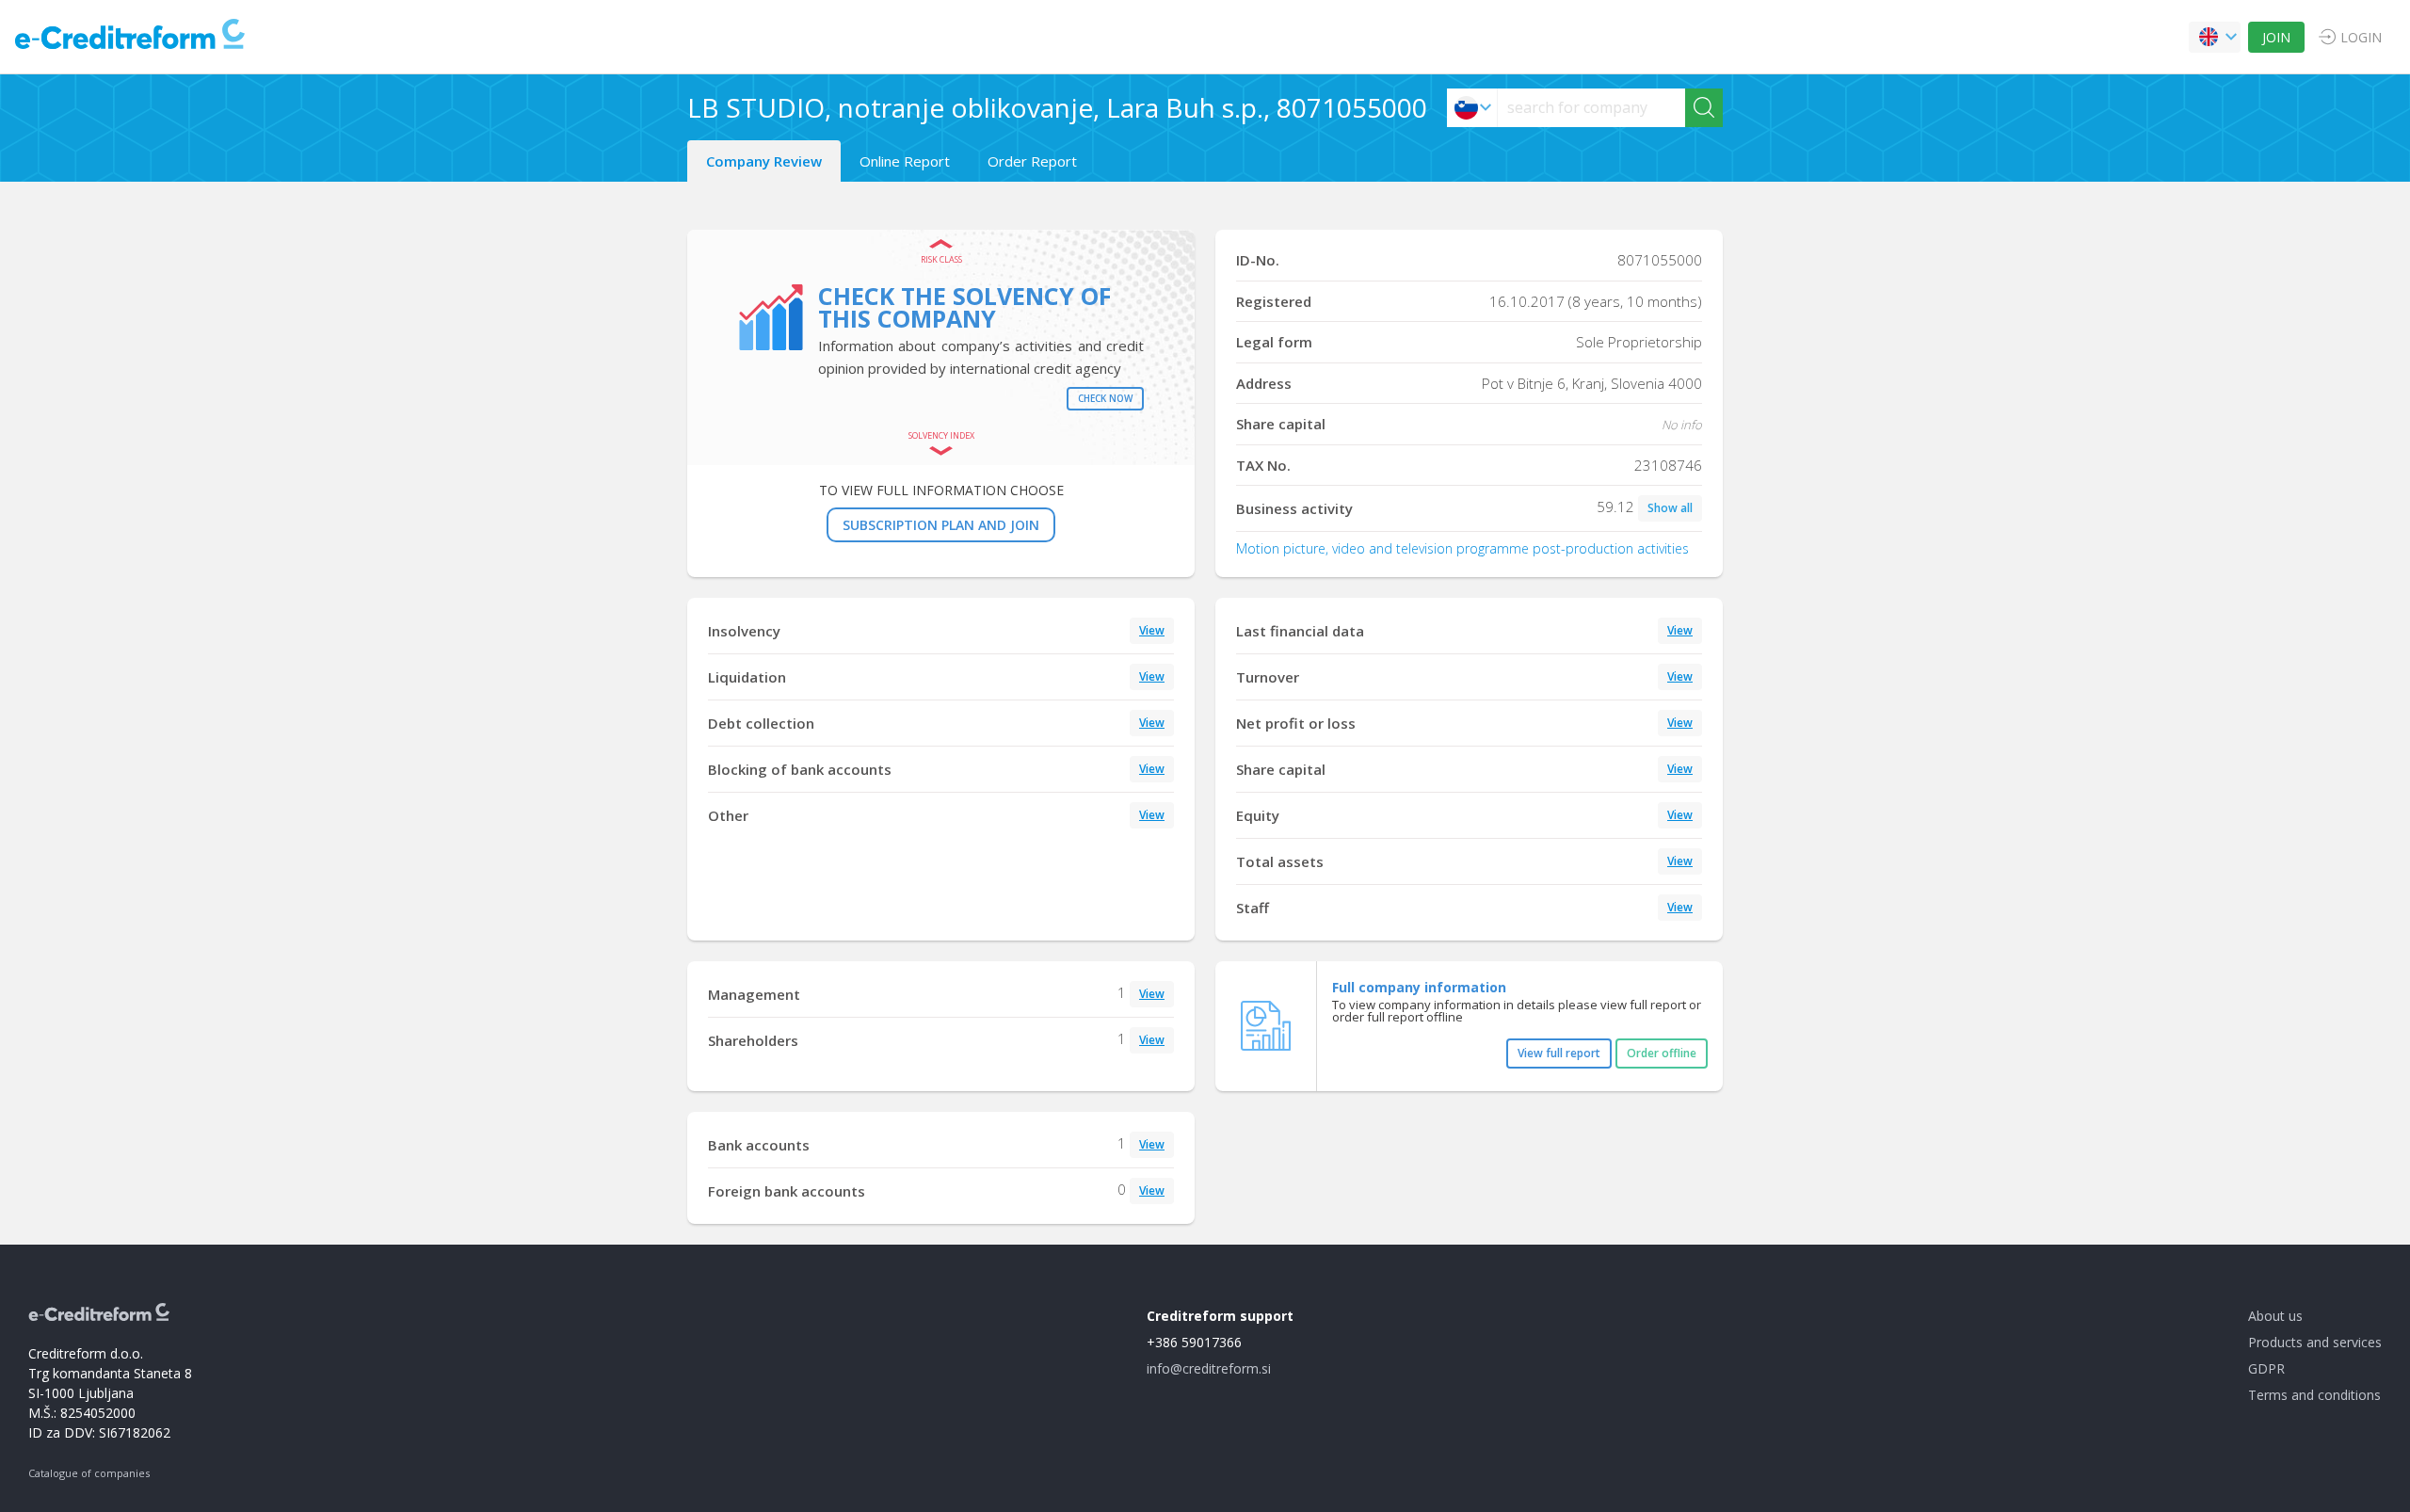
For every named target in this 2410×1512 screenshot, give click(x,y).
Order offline (1662, 1053)
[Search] (1704, 108)
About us (2275, 1316)
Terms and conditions (2314, 1395)
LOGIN (2361, 37)
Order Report (1032, 161)
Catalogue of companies (89, 1473)
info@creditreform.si (1209, 1368)
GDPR (2266, 1368)
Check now (1105, 398)
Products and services (2315, 1342)
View (1152, 630)
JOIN (2276, 37)
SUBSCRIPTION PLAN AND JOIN (941, 525)
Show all (1670, 508)
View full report (1559, 1053)
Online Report (905, 161)
